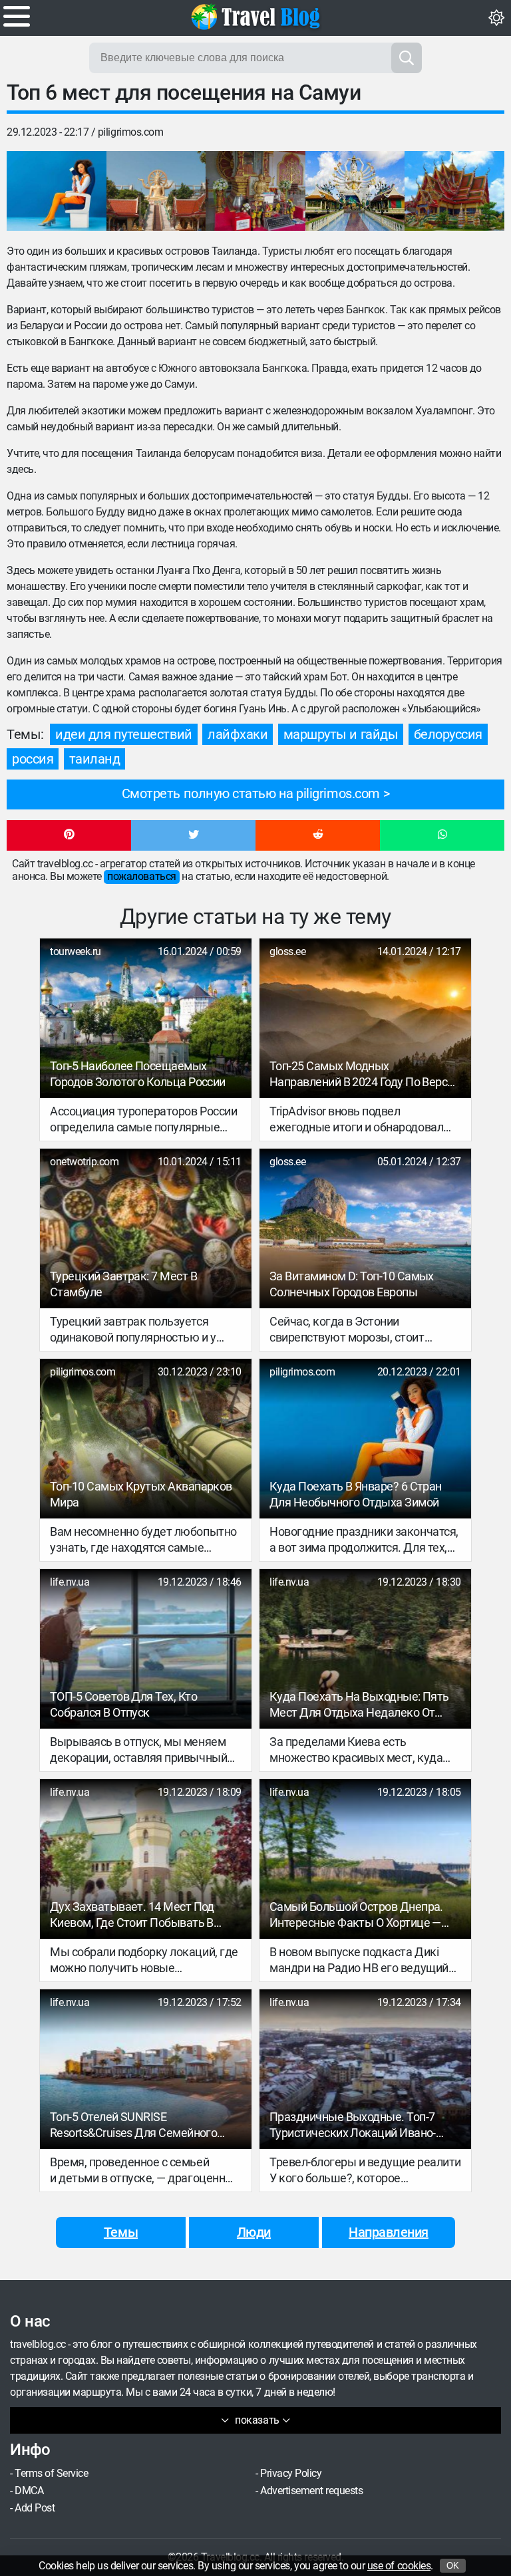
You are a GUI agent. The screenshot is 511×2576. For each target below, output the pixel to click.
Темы (121, 2232)
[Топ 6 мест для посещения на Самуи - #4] (355, 191)
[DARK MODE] (496, 18)
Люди (254, 2232)
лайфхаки (238, 734)
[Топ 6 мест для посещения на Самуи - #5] (454, 191)
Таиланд (95, 759)
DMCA (29, 2491)
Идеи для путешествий (123, 734)
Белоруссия (448, 734)
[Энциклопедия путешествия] (255, 17)
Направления (389, 2232)
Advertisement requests (311, 2491)
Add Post (35, 2508)
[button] (69, 835)
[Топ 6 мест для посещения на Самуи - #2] (156, 191)
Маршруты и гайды (341, 734)
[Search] (407, 58)
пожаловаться (141, 876)
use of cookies (399, 2566)
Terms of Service (51, 2473)
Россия (33, 759)
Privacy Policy (291, 2473)
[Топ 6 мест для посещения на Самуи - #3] (255, 191)
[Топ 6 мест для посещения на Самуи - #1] (57, 191)
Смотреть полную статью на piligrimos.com (251, 793)
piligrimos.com (130, 132)
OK (453, 2566)
